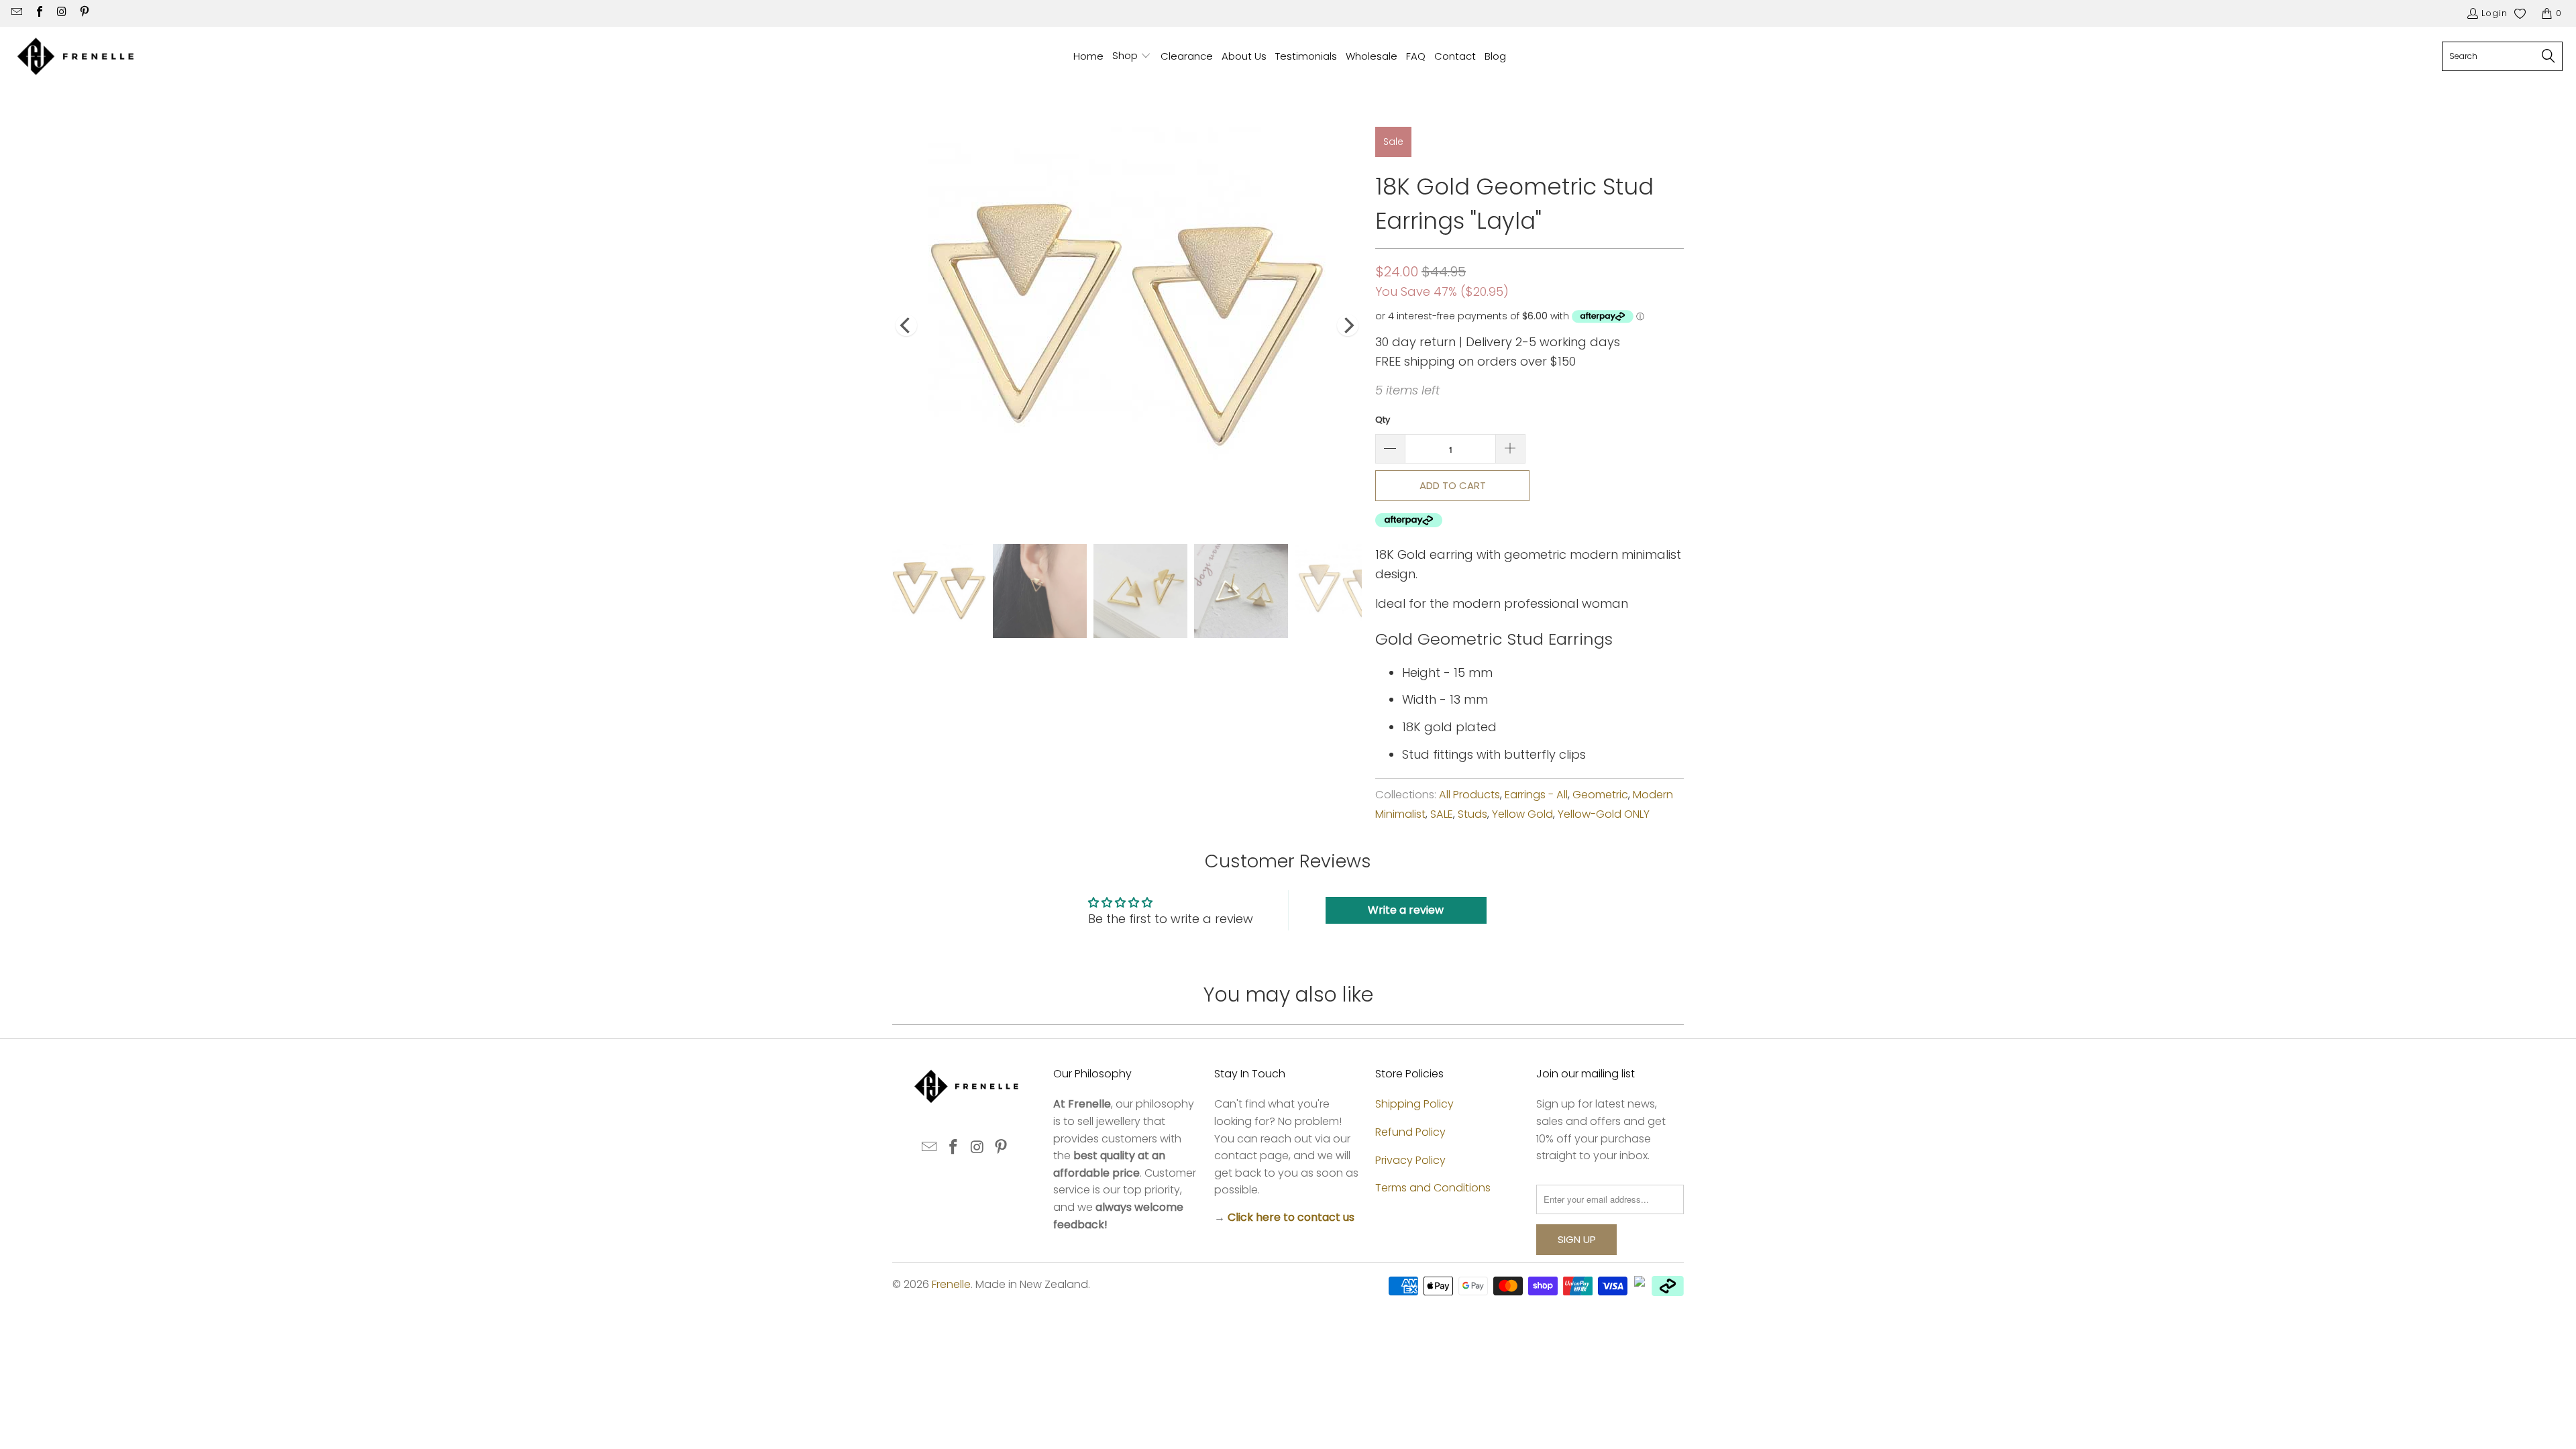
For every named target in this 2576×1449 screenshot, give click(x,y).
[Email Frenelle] (16, 13)
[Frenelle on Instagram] (61, 13)
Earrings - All (1536, 795)
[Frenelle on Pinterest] (83, 13)
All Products (1469, 795)
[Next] (1348, 325)
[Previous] (906, 325)
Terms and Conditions (1433, 1188)
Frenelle (951, 1284)
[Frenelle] (75, 57)
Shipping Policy (1414, 1104)
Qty (1383, 420)
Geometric (1600, 795)
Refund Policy (1410, 1132)
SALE (1442, 814)
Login (2494, 13)
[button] (1132, 57)
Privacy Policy (1410, 1160)
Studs (1472, 814)
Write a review (1406, 910)
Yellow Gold (1522, 814)
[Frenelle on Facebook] (38, 13)
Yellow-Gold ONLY (1604, 814)
